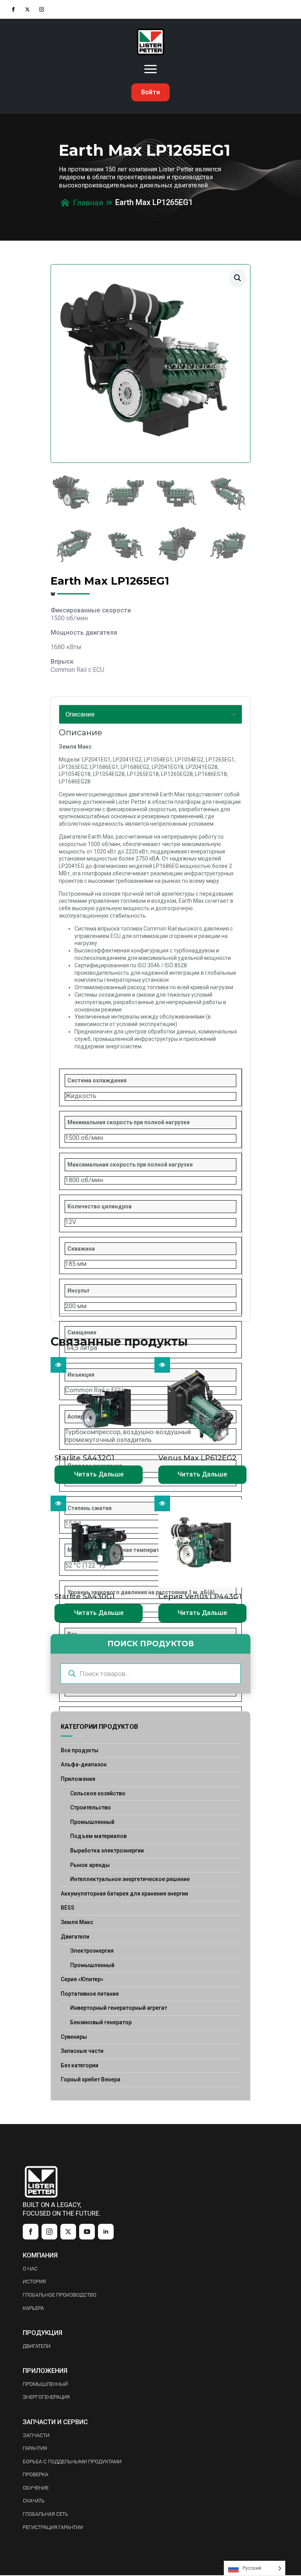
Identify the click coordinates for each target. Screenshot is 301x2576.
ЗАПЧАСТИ (36, 2435)
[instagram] (42, 9)
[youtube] (87, 2232)
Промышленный (92, 1822)
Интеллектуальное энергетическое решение (130, 1879)
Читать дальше (99, 1474)
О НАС (30, 2269)
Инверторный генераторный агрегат (119, 2008)
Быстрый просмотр (58, 1365)
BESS (68, 1908)
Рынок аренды (90, 1865)
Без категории (80, 2065)
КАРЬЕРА (33, 2308)
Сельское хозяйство (98, 1793)
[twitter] (27, 9)
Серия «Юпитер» (82, 1979)
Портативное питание (90, 1994)
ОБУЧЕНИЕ (36, 2488)
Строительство (91, 1807)
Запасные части (82, 2051)
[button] (238, 278)
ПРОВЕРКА (35, 2474)
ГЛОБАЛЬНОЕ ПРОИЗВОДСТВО (60, 2295)
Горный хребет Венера (91, 2079)
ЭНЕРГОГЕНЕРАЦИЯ (46, 2397)
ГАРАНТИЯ (35, 2448)
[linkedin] (106, 2232)
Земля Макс (77, 1922)
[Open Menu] (150, 69)
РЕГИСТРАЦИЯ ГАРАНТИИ (53, 2527)
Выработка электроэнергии (107, 1851)
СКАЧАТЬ (34, 2501)
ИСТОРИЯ (34, 2282)
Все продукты (80, 1750)
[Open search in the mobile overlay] (150, 1674)
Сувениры (74, 2037)
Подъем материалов (98, 1836)
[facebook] (13, 9)
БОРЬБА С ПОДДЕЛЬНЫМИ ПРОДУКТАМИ (72, 2462)
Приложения (78, 1779)
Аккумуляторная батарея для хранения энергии (124, 1894)
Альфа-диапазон (84, 1764)
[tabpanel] (150, 1021)
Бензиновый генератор (101, 2022)
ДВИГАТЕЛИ (37, 2346)
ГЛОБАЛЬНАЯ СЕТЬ (45, 2514)
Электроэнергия (92, 1951)
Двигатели (75, 1937)
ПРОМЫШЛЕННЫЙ (45, 2384)
